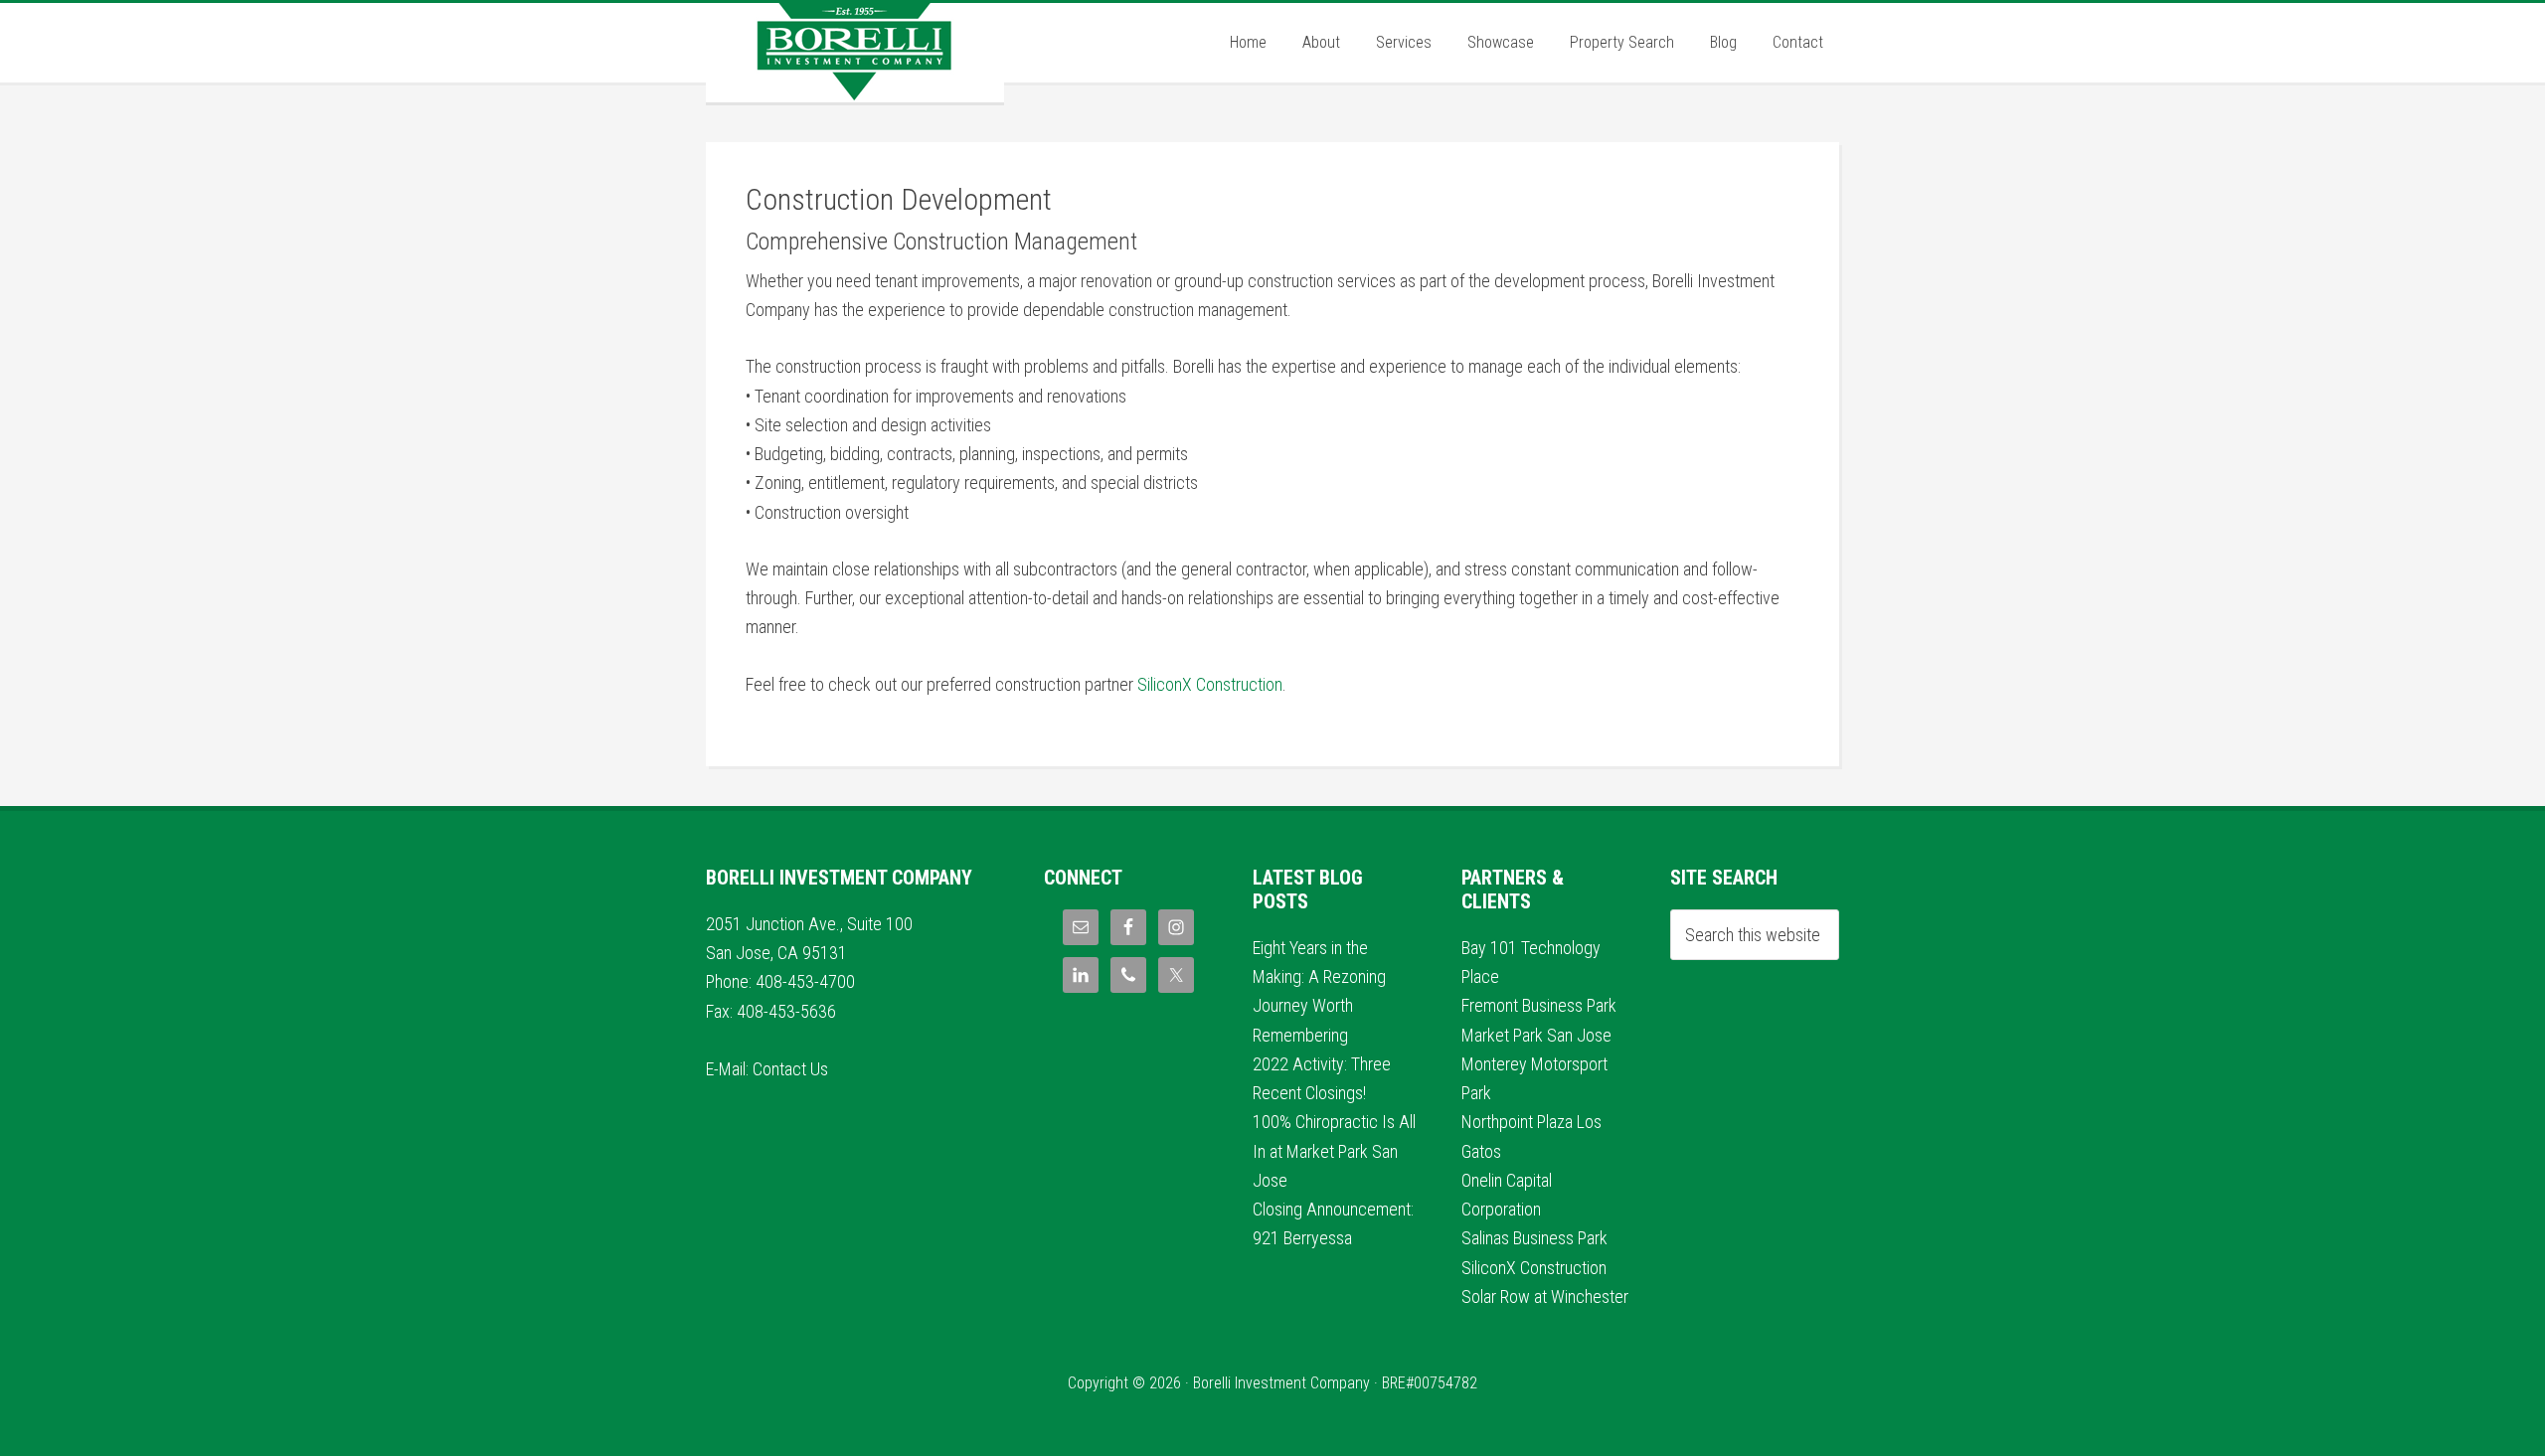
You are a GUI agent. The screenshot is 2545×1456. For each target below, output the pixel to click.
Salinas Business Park (1534, 1238)
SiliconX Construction (1210, 684)
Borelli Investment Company (855, 53)
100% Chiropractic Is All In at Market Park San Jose (1334, 1151)
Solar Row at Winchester (1545, 1296)
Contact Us (790, 1069)
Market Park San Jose (1536, 1035)
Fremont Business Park (1539, 1005)
